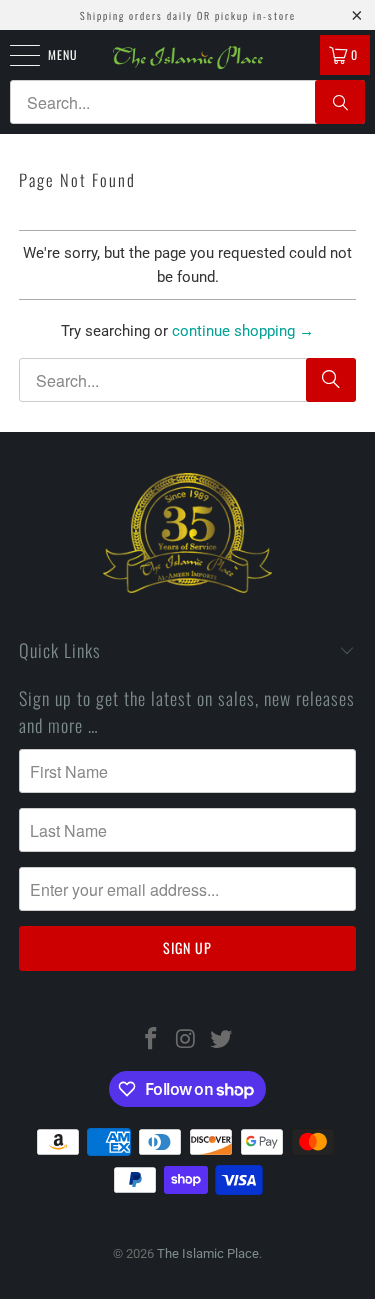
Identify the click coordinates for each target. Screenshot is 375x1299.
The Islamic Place (208, 1253)
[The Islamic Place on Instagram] (187, 1040)
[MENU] (14, 55)
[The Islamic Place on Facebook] (152, 1040)
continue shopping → (243, 331)
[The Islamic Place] (188, 57)
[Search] (340, 102)
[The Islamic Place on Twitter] (221, 1040)
